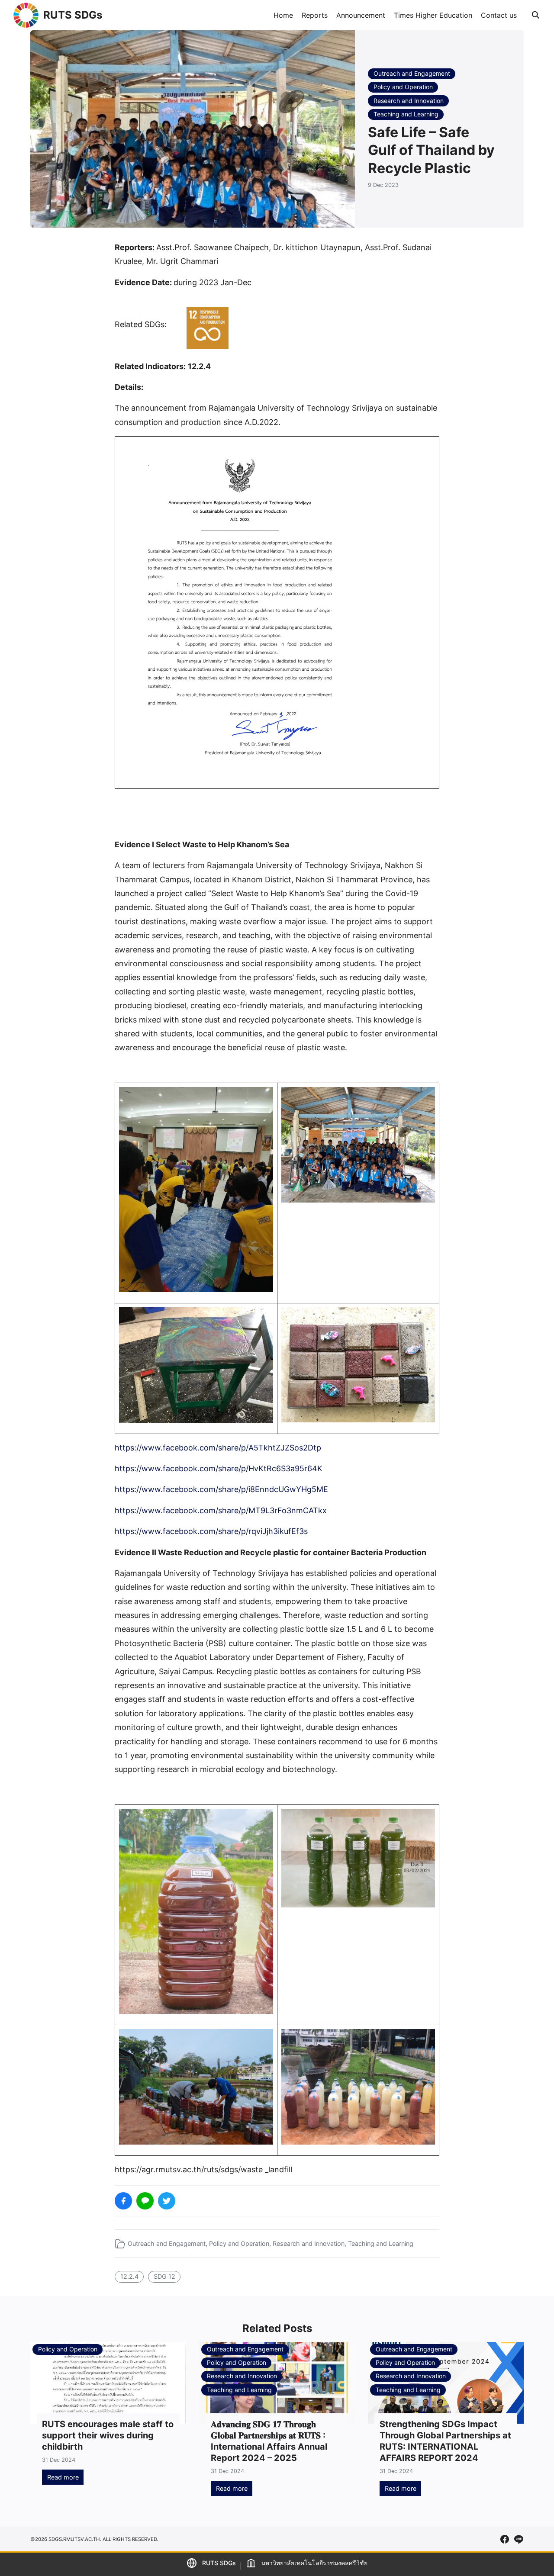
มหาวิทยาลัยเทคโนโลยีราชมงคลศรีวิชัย (314, 2563)
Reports (315, 15)
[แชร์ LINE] (145, 2201)
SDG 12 (164, 2276)
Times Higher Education (433, 15)
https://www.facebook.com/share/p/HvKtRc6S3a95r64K (219, 1468)
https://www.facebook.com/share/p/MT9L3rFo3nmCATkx (221, 1510)
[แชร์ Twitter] (167, 2201)
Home (283, 15)
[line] (519, 2539)
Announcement (361, 15)
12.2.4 (129, 2276)
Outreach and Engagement (412, 73)
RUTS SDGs (73, 15)
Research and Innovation (409, 101)
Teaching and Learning (406, 114)
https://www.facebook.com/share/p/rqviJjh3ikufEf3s (211, 1531)
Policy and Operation (403, 87)
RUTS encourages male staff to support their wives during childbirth (108, 2435)
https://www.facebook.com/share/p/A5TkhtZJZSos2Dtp (218, 1448)
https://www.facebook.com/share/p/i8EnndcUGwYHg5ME (221, 1489)
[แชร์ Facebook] (123, 2201)
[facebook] (505, 2539)
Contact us (499, 15)
